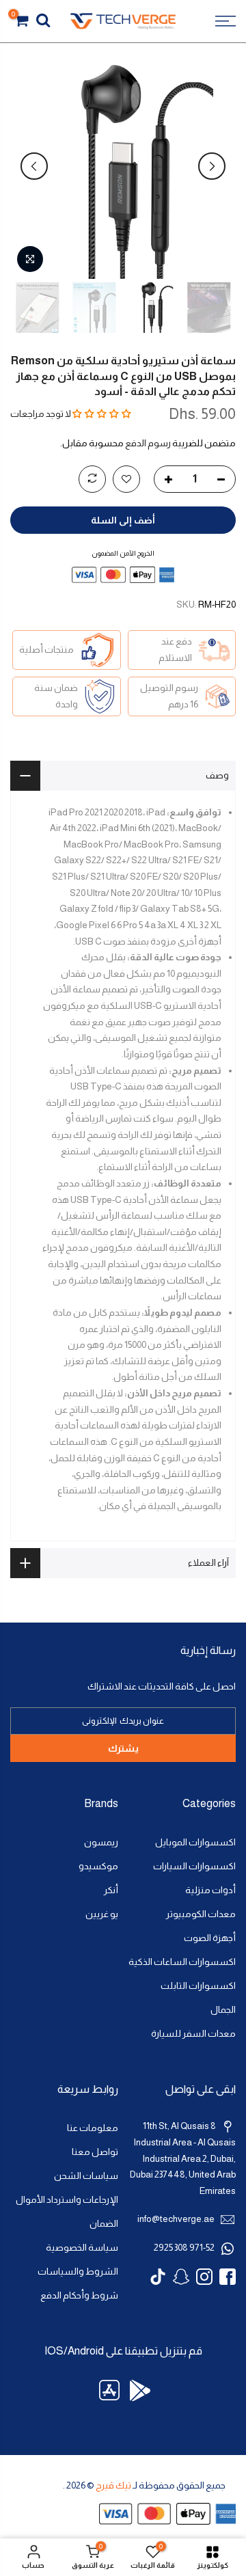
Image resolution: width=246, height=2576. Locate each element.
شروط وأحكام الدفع (79, 2295)
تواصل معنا (95, 2152)
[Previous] (212, 166)
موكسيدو (98, 1866)
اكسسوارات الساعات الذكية (182, 1962)
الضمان (104, 2224)
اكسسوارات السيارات (194, 1866)
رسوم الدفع (148, 443)
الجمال (223, 2010)
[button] (102, 414)
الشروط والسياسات (78, 2272)
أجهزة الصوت (210, 1938)
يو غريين (102, 1914)
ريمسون (101, 1842)
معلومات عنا (93, 2128)
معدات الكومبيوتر (201, 1914)
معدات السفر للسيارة (193, 2034)
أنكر (111, 1890)
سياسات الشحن (86, 2176)
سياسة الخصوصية (82, 2248)
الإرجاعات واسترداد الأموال (67, 2200)
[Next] (34, 166)
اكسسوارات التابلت (198, 1986)
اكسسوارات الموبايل (195, 1842)
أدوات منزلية (210, 1890)
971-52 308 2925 (184, 2248)
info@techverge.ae (176, 2219)
